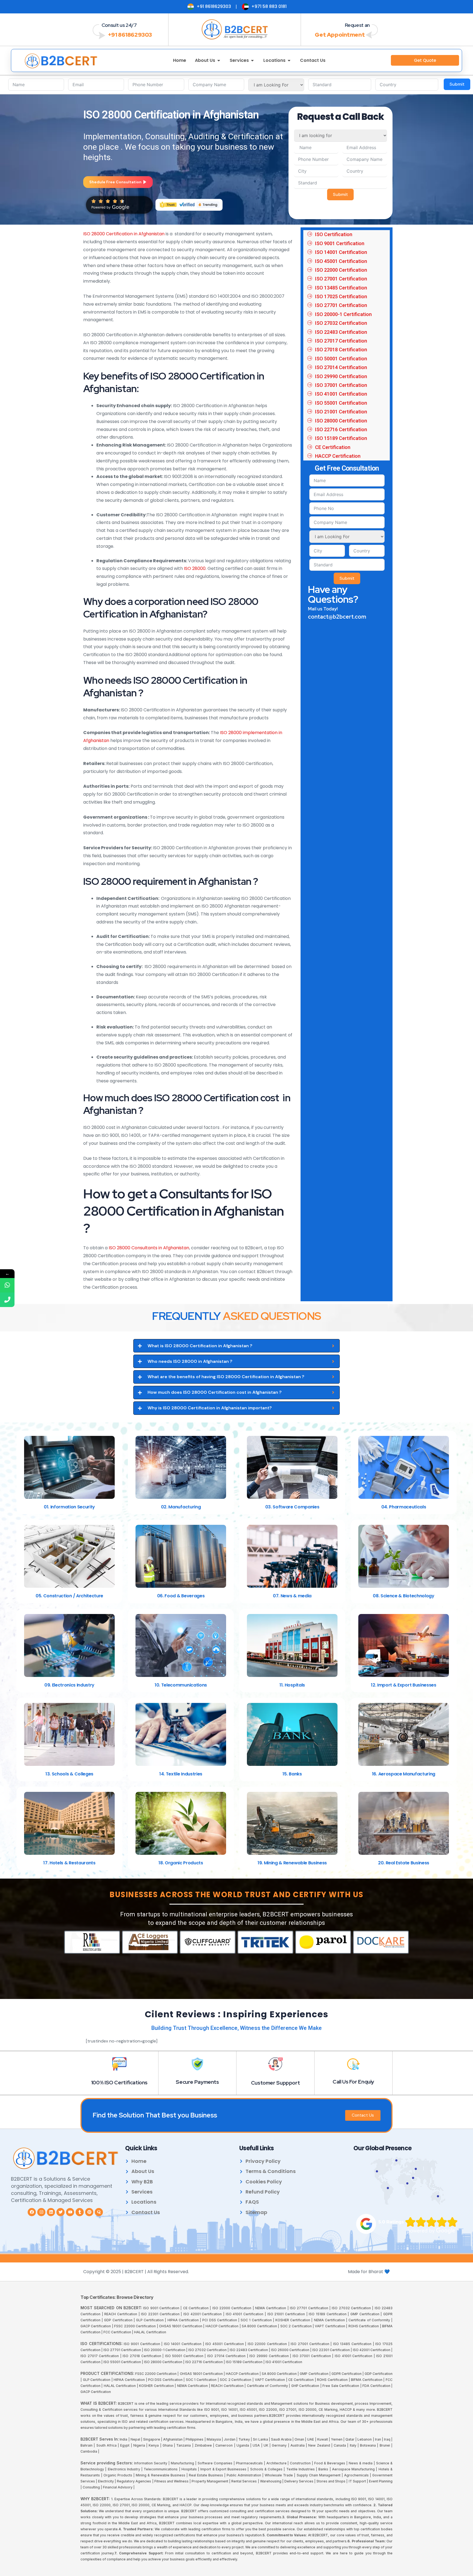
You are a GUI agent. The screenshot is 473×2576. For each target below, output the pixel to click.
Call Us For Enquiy (353, 2082)
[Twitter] (60, 2212)
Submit (457, 84)
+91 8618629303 (130, 35)
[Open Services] (252, 60)
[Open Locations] (289, 60)
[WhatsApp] (7, 1285)
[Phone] (7, 1300)
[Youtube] (70, 2212)
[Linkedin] (51, 2212)
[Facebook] (32, 2212)
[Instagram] (41, 2212)
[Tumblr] (80, 2212)
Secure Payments (197, 2082)
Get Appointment (340, 35)
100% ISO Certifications (119, 2083)
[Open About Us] (219, 60)
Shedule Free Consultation (115, 182)
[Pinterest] (89, 2212)
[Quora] (99, 2212)
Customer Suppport (276, 2083)
